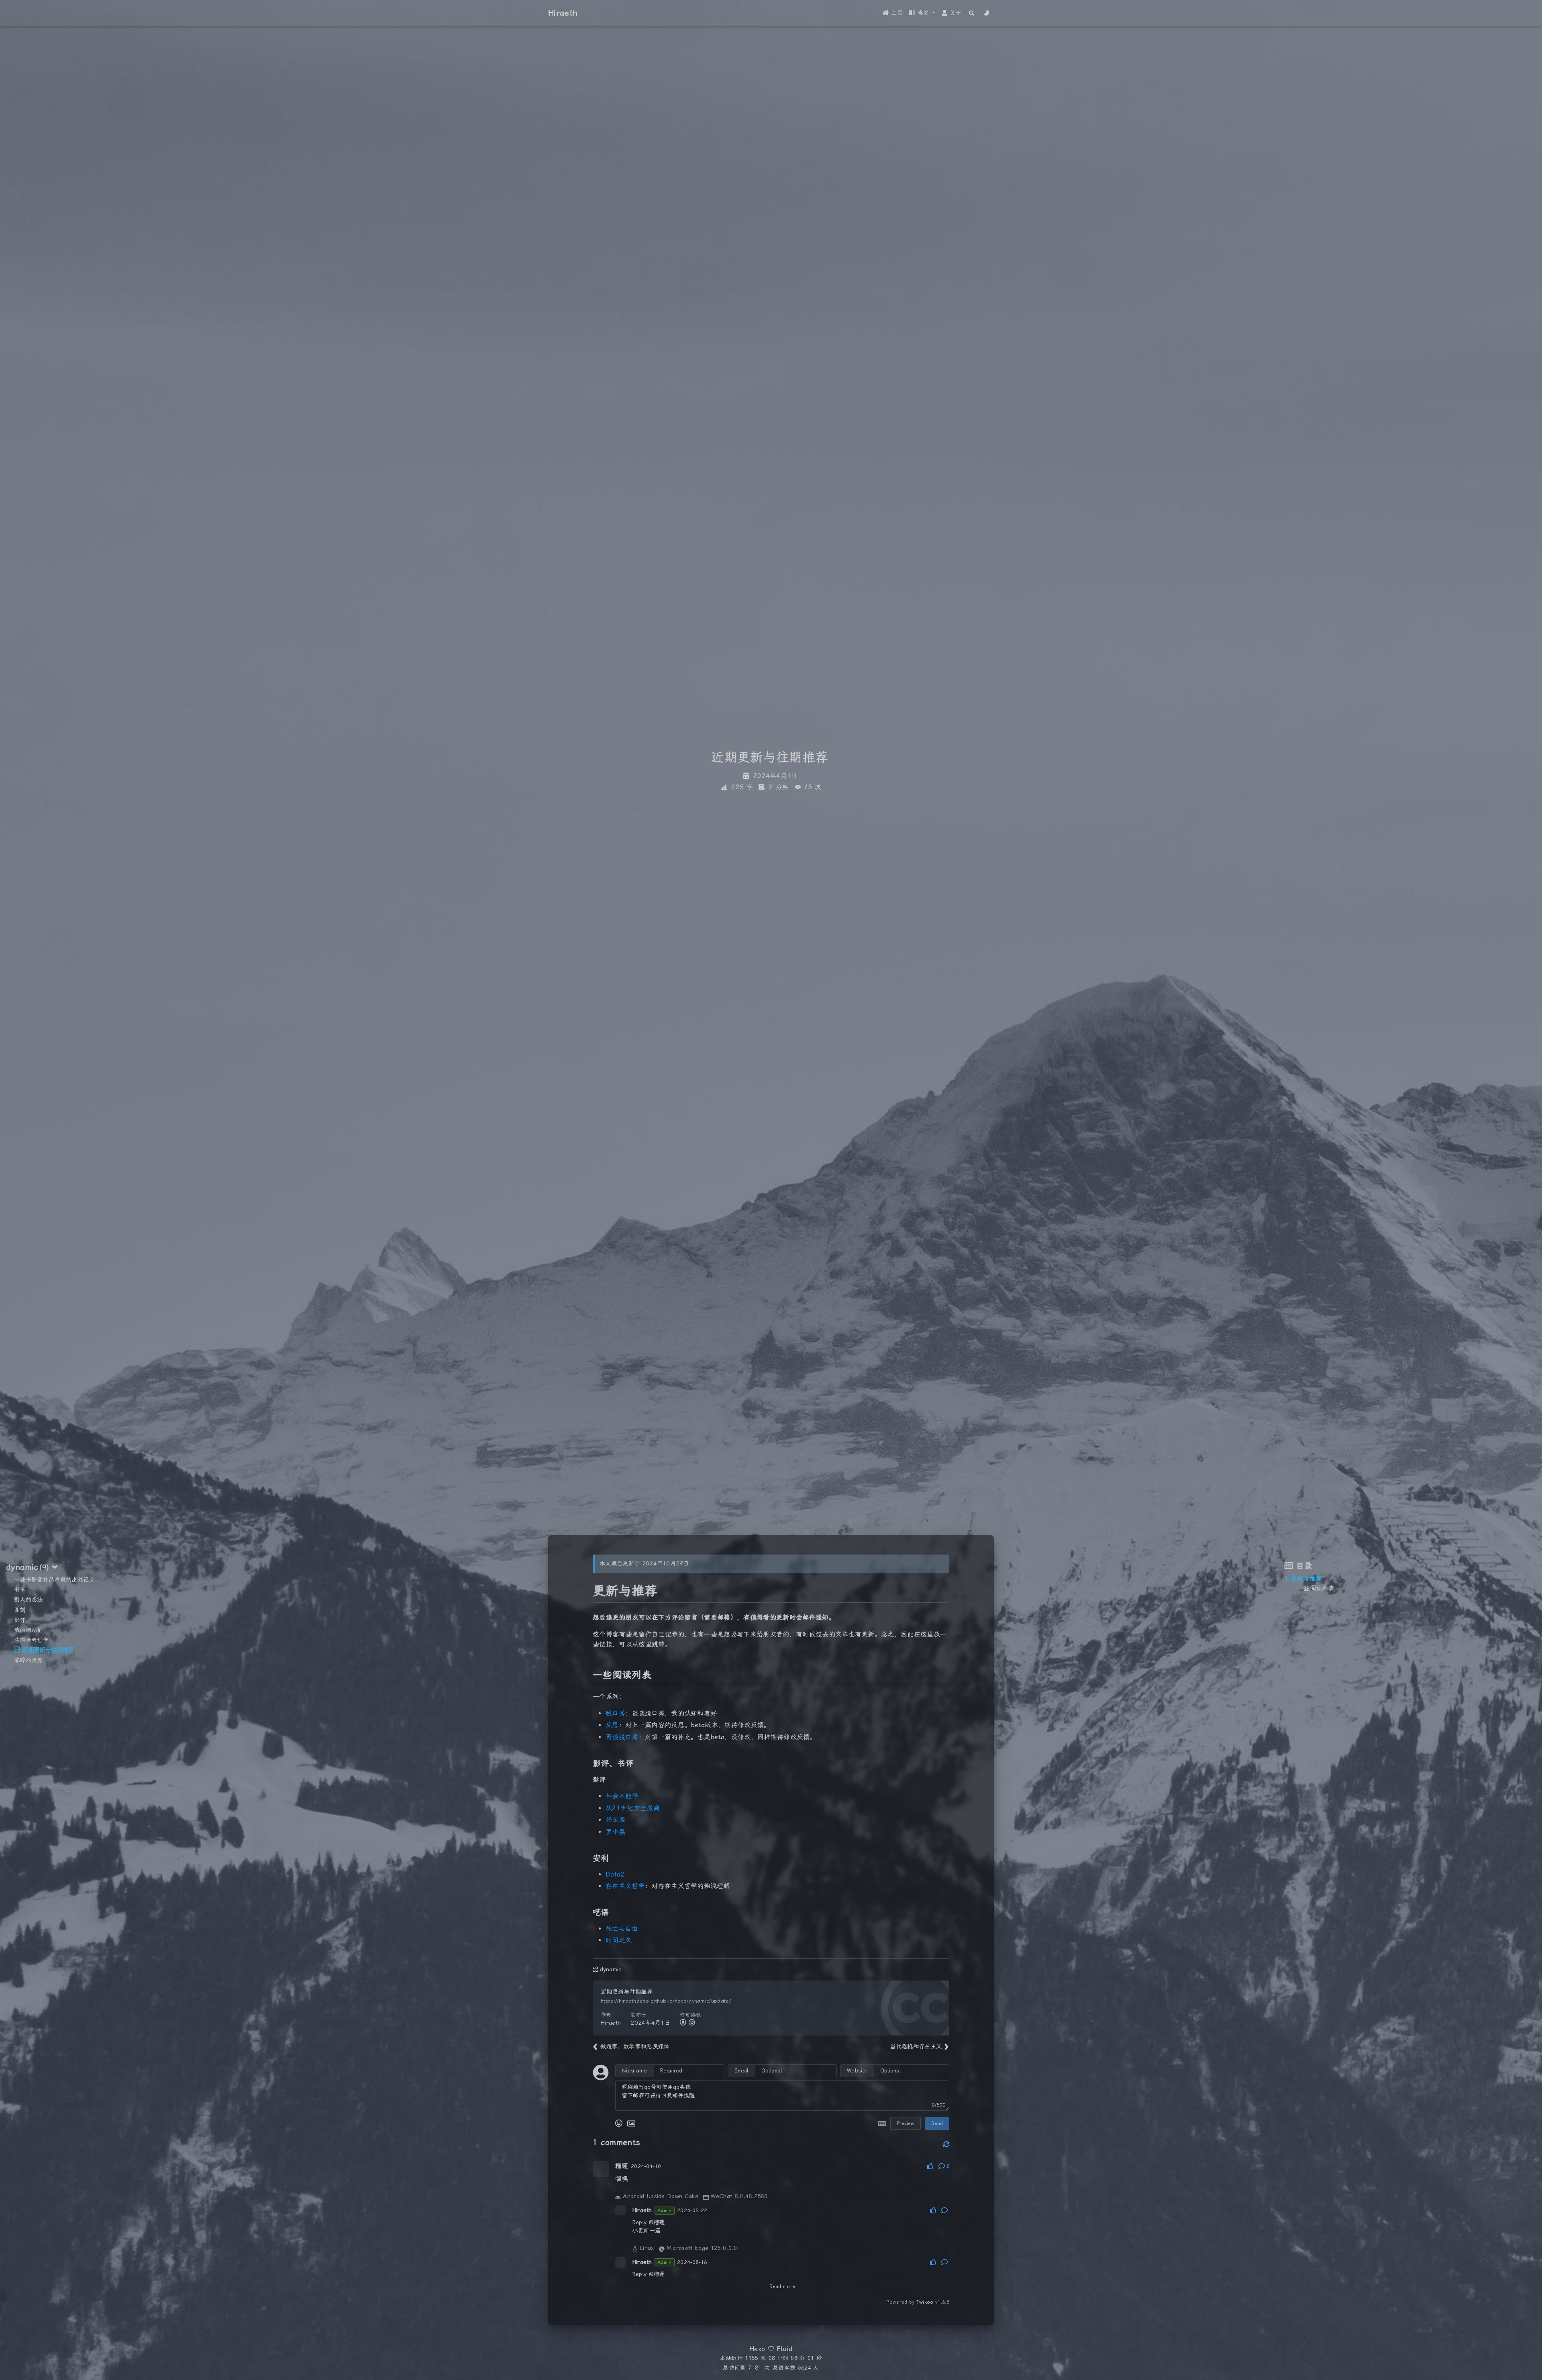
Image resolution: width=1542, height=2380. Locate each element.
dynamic (611, 1969)
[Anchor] (584, 1591)
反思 (612, 1725)
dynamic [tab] (28, 1567)
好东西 (615, 1820)
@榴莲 (657, 2222)
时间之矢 (619, 1940)
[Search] (972, 13)
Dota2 (615, 1874)
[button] (922, 13)
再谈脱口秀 (622, 1737)
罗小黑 (615, 1832)
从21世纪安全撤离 (633, 1808)
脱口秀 (615, 1713)
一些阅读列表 (1316, 1588)
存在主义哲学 (625, 1886)
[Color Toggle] (986, 13)
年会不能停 (622, 1796)
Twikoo (925, 2302)
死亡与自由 (622, 1929)
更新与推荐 (1306, 1579)
